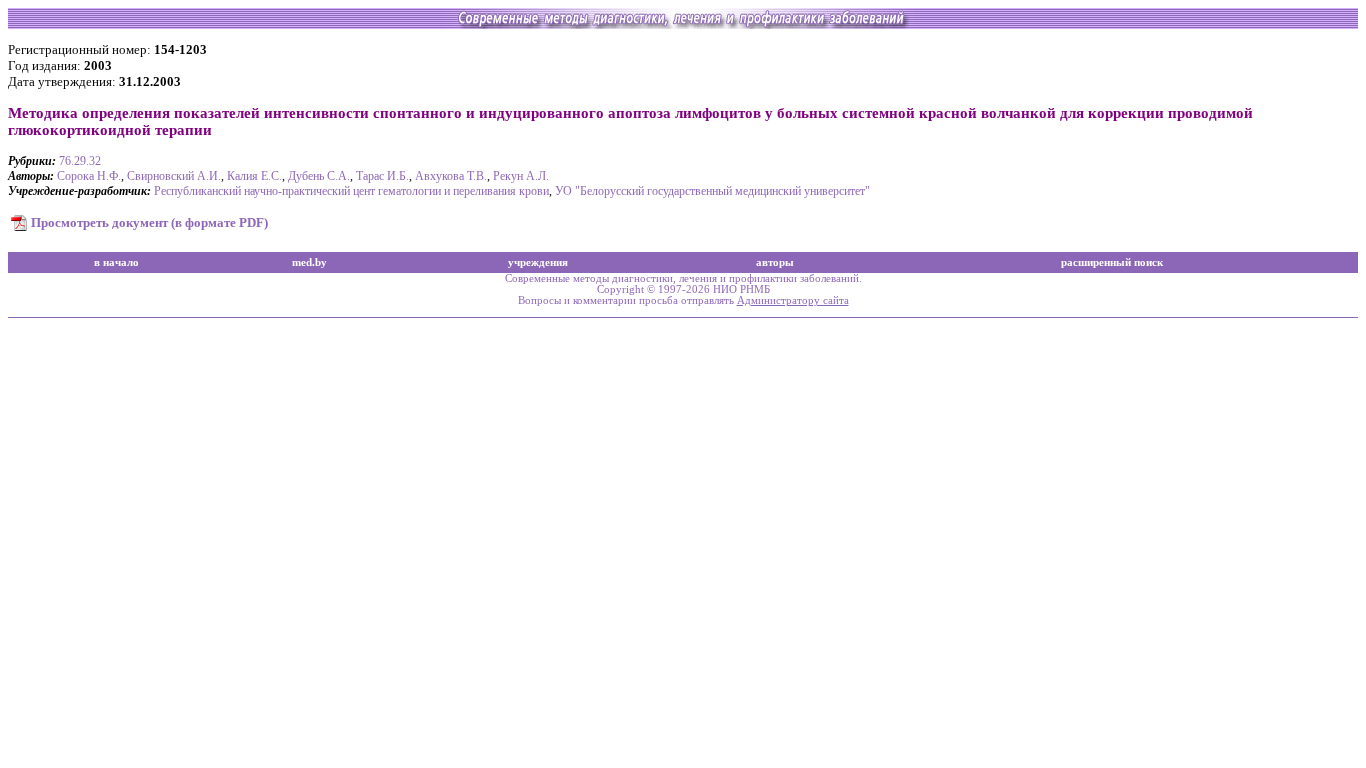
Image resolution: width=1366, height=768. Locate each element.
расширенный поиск (1112, 262)
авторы (775, 262)
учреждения (538, 262)
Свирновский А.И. (174, 176)
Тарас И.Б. (382, 176)
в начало (116, 262)
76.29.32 (80, 161)
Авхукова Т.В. (451, 176)
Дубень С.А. (319, 176)
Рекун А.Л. (521, 176)
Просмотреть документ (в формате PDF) (149, 222)
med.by (309, 262)
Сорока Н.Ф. (89, 176)
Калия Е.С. (254, 176)
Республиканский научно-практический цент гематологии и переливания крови (351, 191)
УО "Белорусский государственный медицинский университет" (712, 191)
